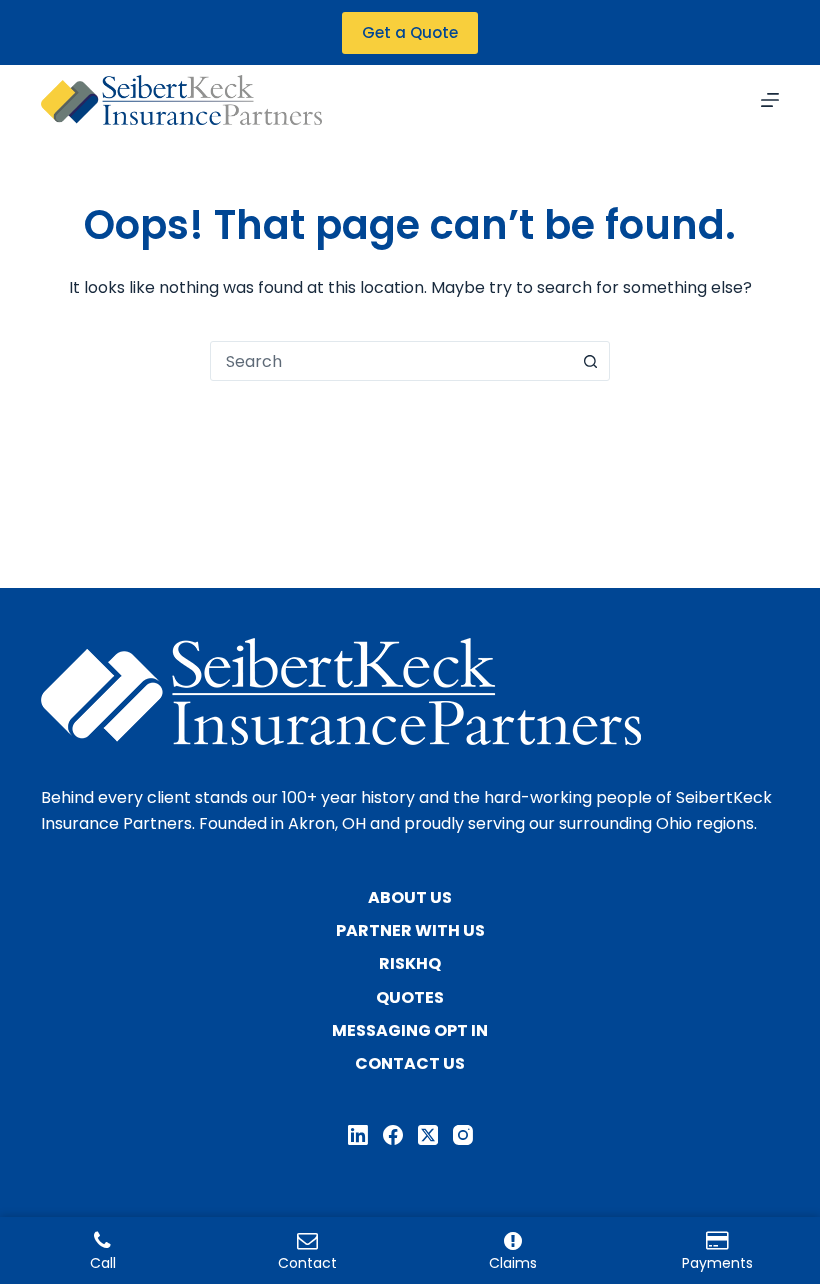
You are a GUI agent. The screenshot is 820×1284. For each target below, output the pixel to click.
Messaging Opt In (410, 1031)
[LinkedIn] (358, 1135)
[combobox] (391, 361)
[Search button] (590, 361)
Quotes (410, 998)
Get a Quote (410, 32)
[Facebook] (393, 1135)
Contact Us (410, 1064)
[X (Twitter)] (428, 1135)
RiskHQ (410, 964)
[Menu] (770, 100)
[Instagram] (463, 1135)
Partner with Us (410, 931)
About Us (410, 898)
